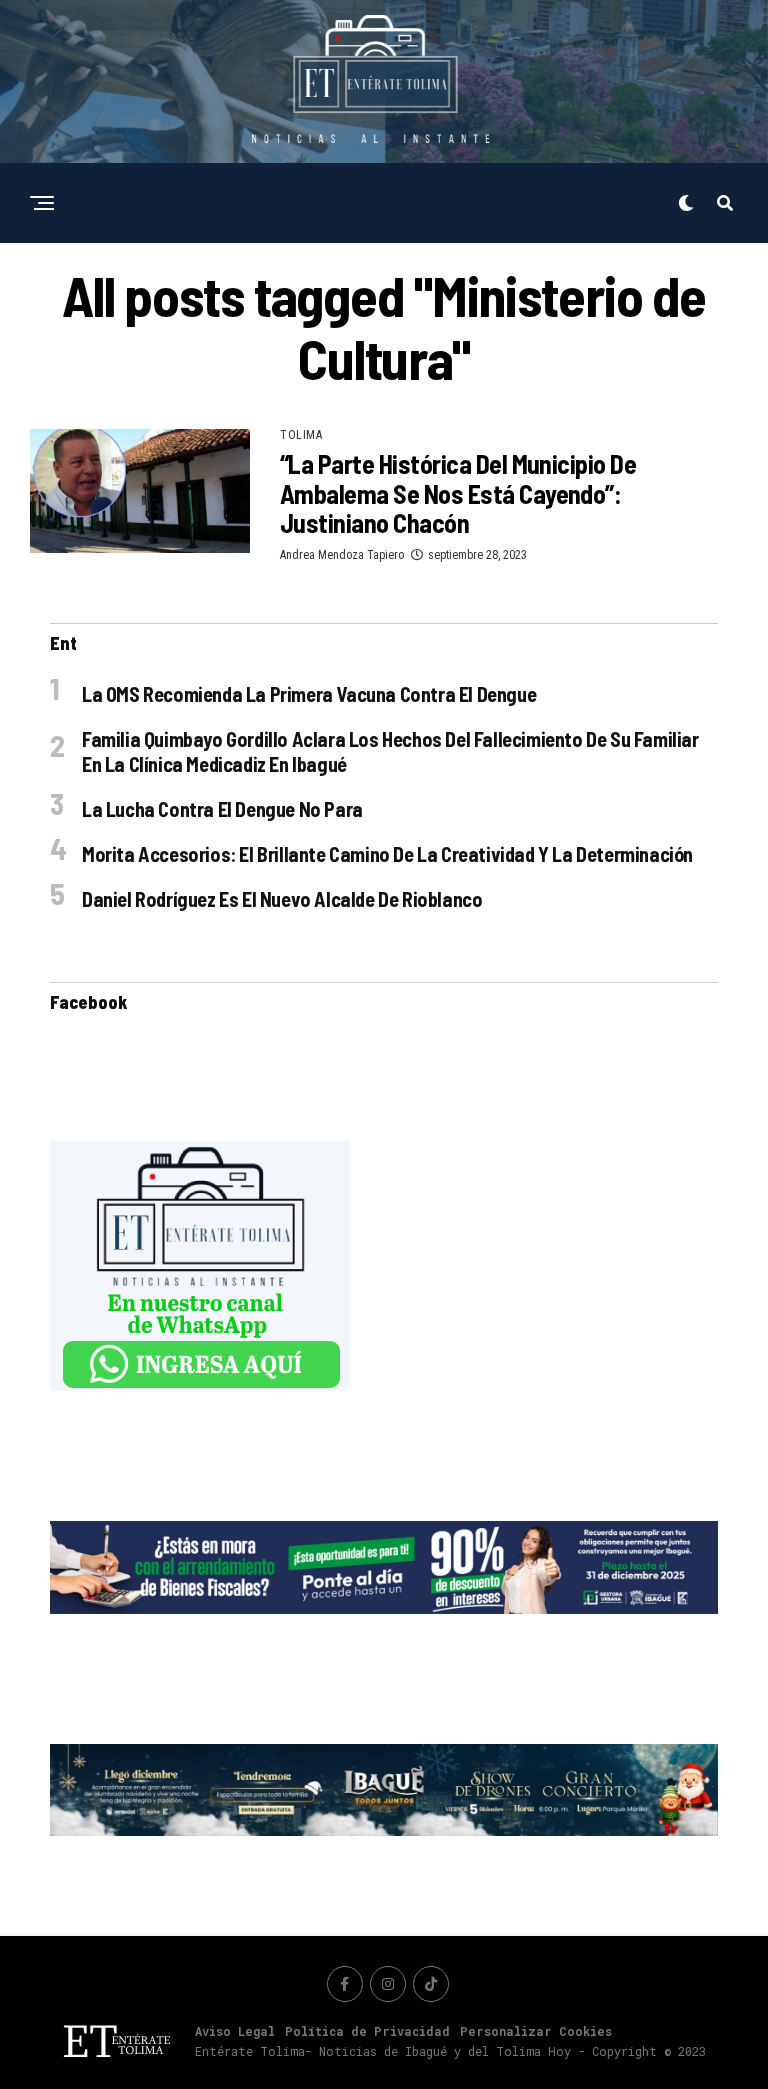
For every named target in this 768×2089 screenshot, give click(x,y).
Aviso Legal (235, 2031)
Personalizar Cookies (536, 2031)
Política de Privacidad (367, 2031)
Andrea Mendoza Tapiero (342, 555)
